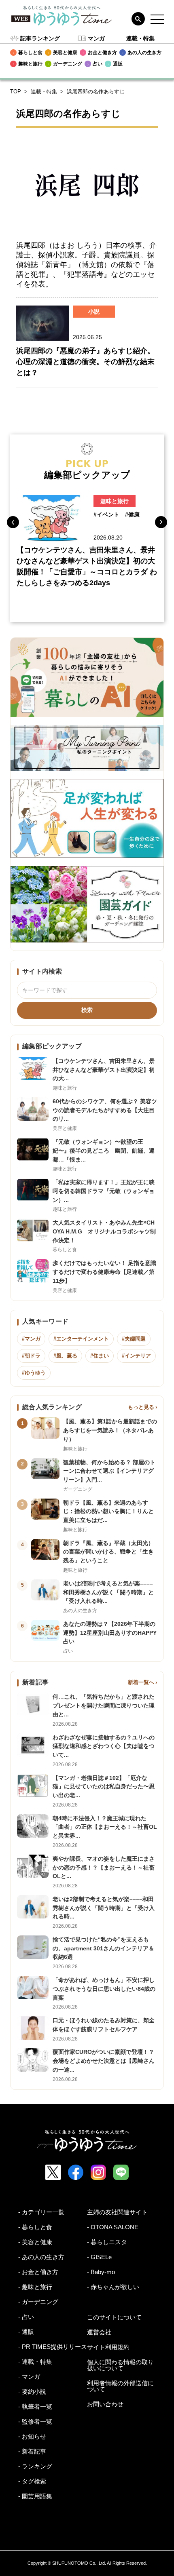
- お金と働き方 (38, 2272)
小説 (94, 312)
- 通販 (26, 2332)
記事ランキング (40, 38)
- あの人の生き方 (41, 2257)
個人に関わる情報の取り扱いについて (120, 2365)
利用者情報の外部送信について (120, 2386)
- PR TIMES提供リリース (53, 2347)
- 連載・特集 (35, 2362)
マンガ (96, 38)
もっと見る (141, 1407)
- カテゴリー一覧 (41, 2212)
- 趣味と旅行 (35, 2287)
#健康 (132, 514)
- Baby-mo (101, 2272)
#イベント (106, 514)
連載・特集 (140, 38)
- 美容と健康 (35, 2242)
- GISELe (99, 2257)
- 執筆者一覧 (35, 2406)
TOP (16, 92)
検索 (87, 1010)
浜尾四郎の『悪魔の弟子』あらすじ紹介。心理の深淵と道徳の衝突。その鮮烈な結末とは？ (85, 362)
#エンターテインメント (81, 1339)
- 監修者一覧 (35, 2421)
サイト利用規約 (108, 2347)
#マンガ (31, 1339)
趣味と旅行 (115, 501)
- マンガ (29, 2377)
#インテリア (136, 1356)
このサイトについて (114, 2317)
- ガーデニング (38, 2302)
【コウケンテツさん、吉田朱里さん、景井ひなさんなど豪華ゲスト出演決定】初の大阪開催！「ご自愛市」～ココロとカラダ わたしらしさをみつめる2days (87, 566)
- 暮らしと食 (35, 2227)
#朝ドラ (31, 1356)
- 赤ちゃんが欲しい (113, 2287)
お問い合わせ (105, 2404)
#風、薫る (65, 1356)
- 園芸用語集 (35, 2496)
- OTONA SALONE (113, 2227)
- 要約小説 (32, 2392)
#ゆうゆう (34, 1373)
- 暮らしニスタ (107, 2242)
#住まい (100, 1356)
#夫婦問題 (134, 1339)
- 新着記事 (32, 2451)
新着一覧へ (141, 1682)
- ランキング (35, 2466)
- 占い (26, 2317)
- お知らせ (32, 2436)
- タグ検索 (32, 2481)
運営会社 (99, 2332)
